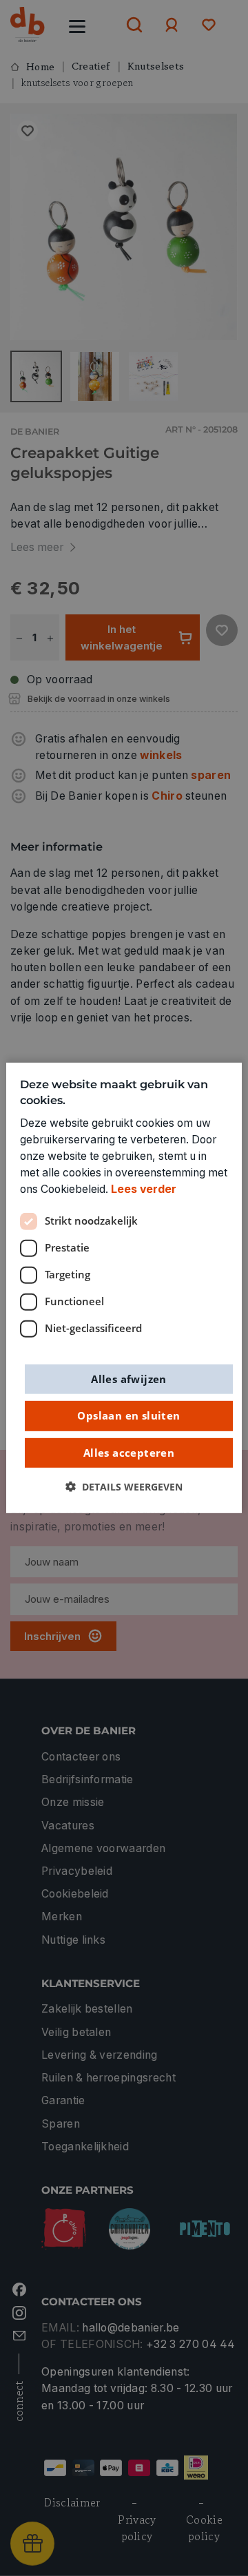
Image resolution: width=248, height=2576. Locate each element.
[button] (124, 1487)
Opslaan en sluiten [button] (128, 1415)
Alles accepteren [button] (129, 1452)
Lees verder (144, 1189)
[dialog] (124, 1288)
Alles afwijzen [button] (129, 1378)
